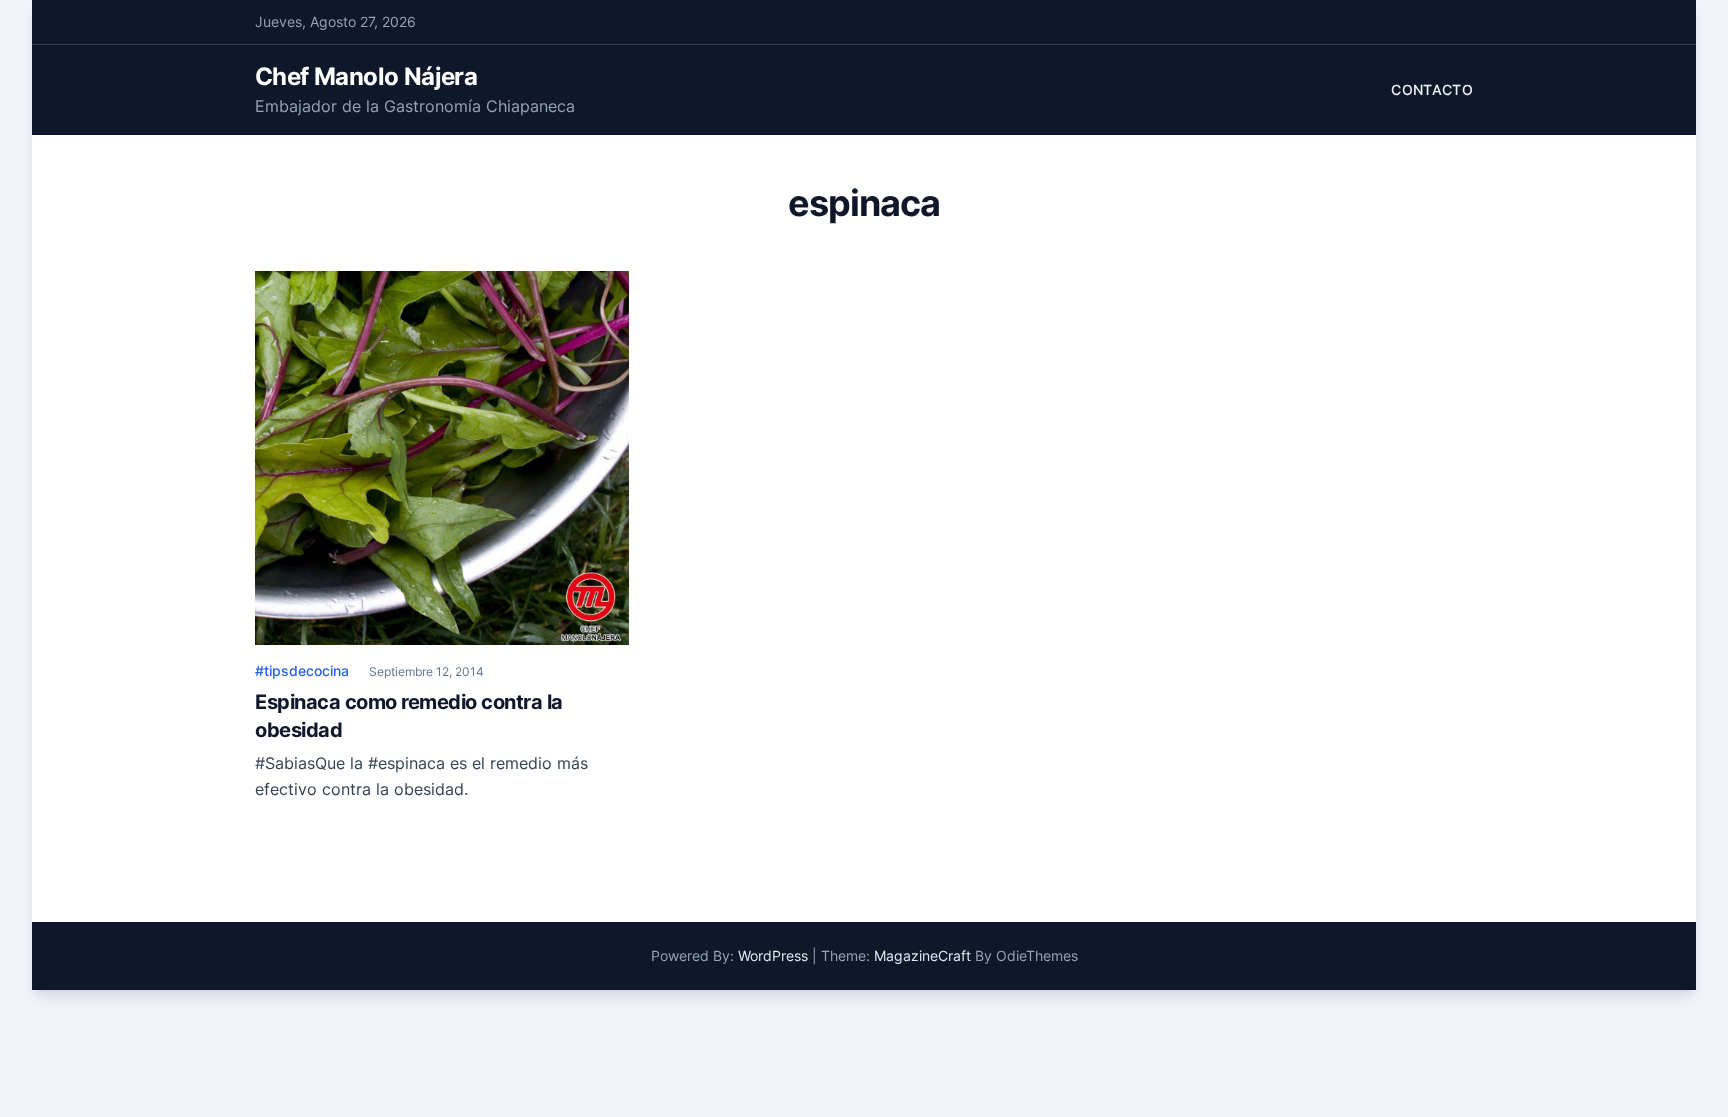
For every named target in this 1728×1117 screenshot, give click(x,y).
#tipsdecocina (302, 670)
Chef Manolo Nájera (366, 76)
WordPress (773, 955)
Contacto (1432, 89)
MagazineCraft (922, 955)
